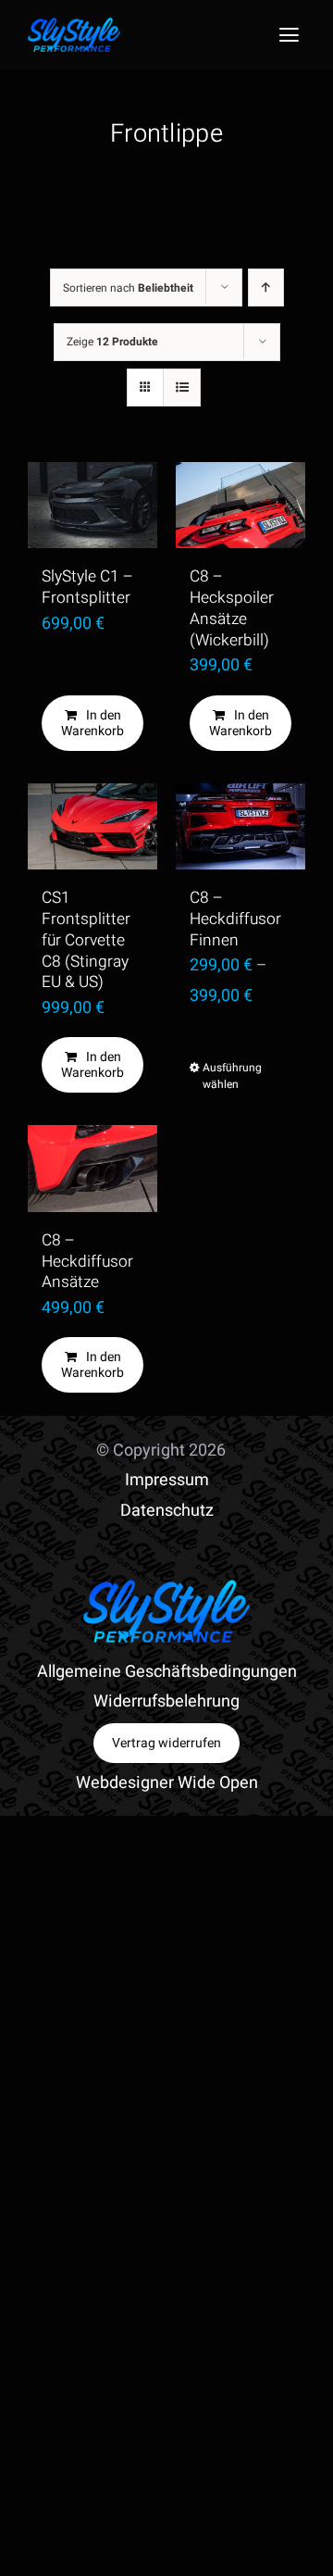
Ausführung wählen (221, 1076)
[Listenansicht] (182, 388)
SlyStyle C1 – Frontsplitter (87, 587)
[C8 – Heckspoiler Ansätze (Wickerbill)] (240, 505)
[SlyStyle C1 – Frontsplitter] (92, 505)
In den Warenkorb (92, 723)
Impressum (167, 1480)
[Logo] (74, 25)
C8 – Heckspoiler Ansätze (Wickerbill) (232, 608)
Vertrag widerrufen (166, 1743)
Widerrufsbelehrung (166, 1701)
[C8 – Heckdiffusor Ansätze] (92, 1168)
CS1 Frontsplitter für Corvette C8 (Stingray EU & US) (86, 940)
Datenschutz (167, 1511)
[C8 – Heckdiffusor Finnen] (240, 826)
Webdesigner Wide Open (167, 1783)
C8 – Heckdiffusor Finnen (235, 919)
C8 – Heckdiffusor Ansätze (87, 1262)
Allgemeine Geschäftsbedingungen (167, 1672)
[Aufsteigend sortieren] (266, 288)
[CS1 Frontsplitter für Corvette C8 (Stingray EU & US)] (92, 826)
